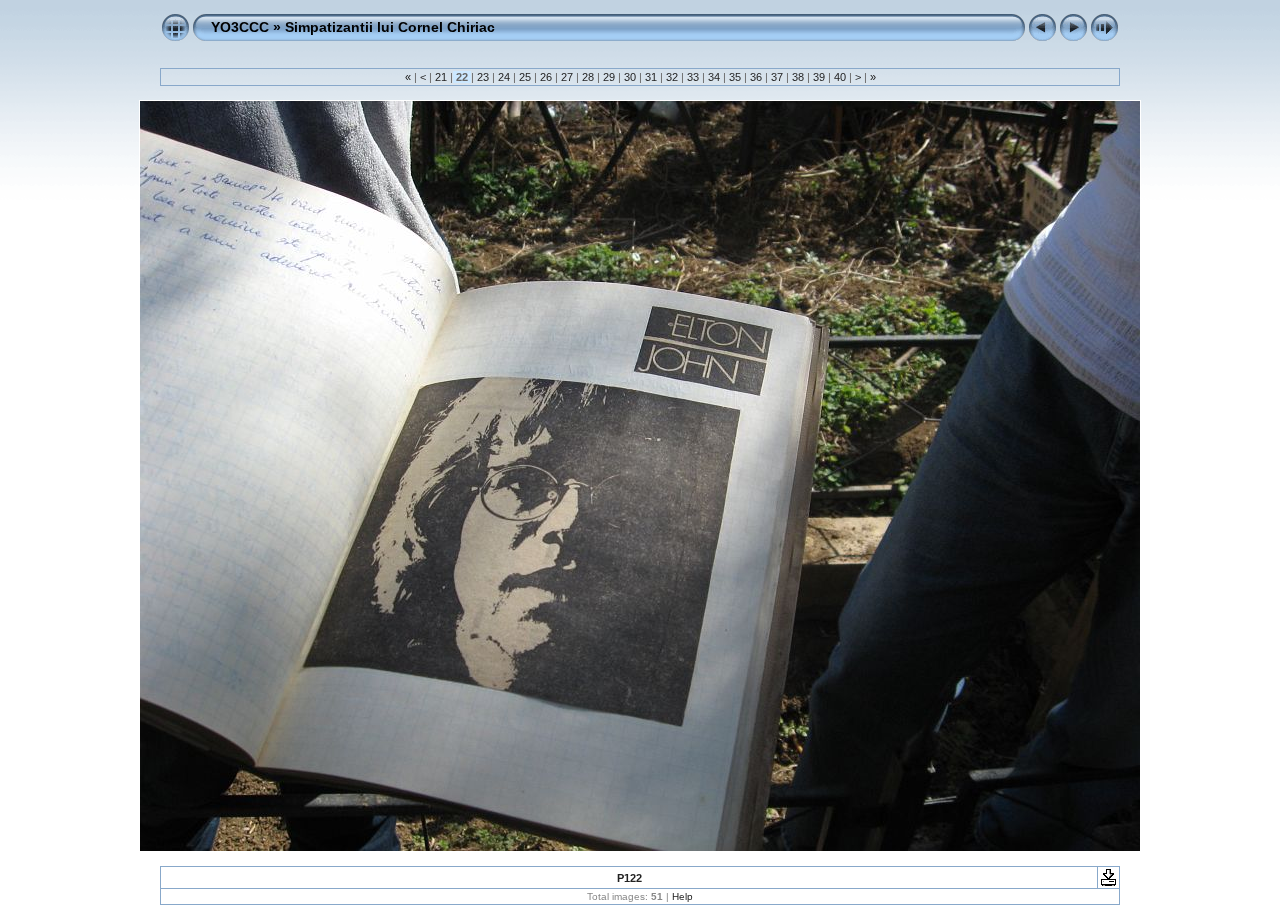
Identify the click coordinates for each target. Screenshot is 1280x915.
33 (693, 77)
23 (483, 77)
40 (840, 77)
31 (651, 77)
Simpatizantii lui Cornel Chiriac (390, 27)
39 (819, 77)
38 (798, 77)
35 (735, 77)
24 (504, 77)
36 (756, 77)
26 (546, 77)
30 (630, 77)
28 (588, 77)
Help (682, 896)
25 (525, 77)
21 (441, 77)
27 (567, 77)
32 (672, 77)
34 (714, 77)
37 (777, 77)
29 (609, 77)
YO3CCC (240, 27)
